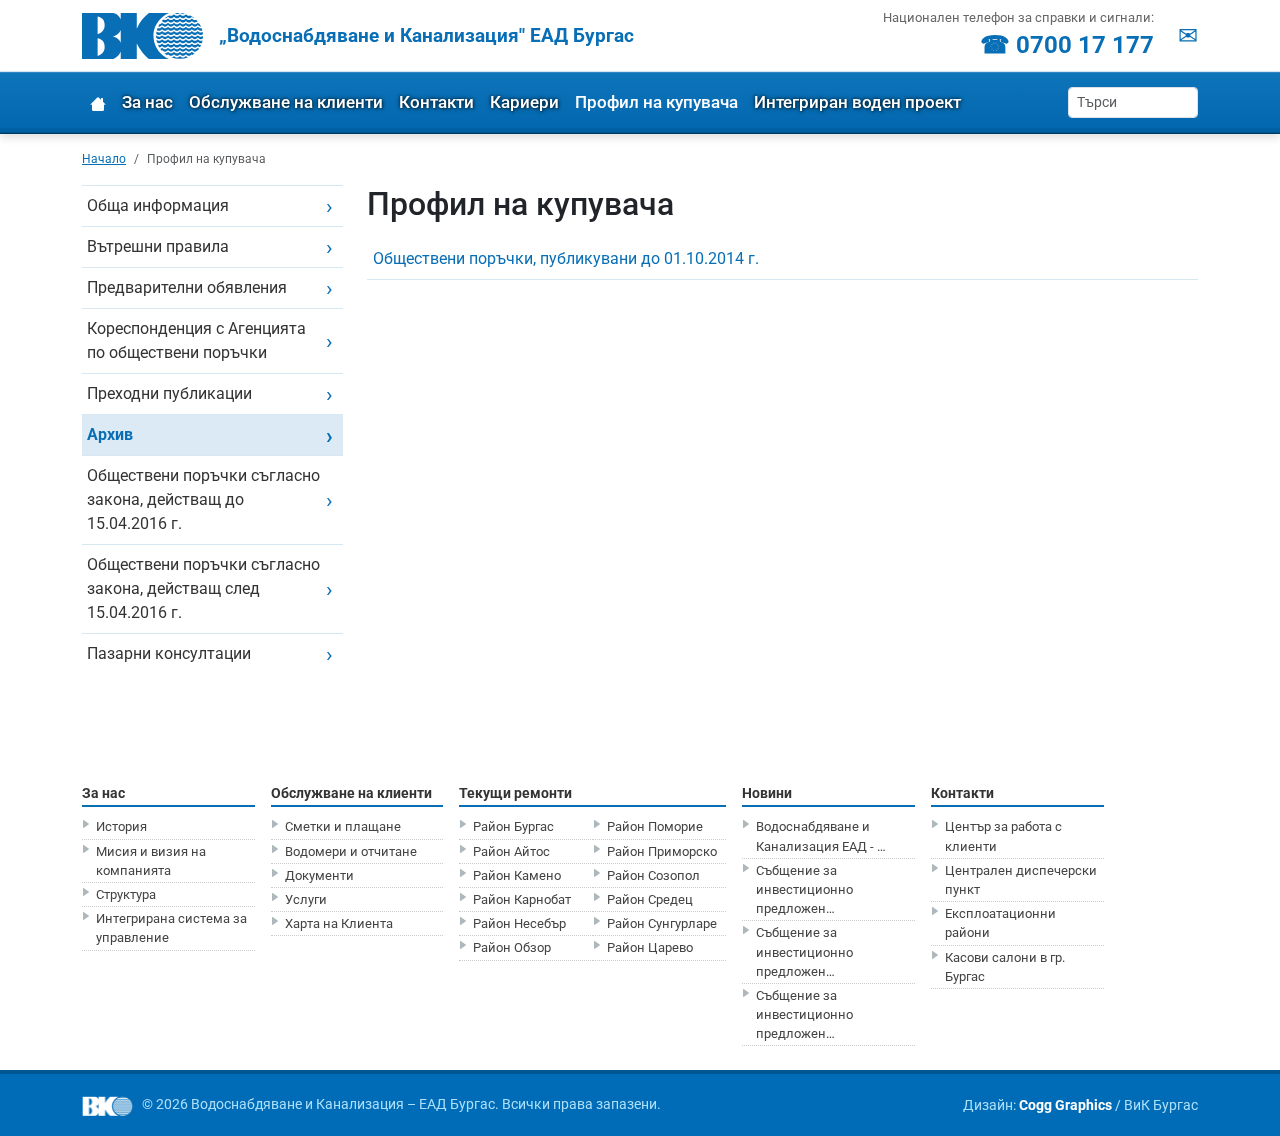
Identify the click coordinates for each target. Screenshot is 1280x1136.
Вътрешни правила (158, 246)
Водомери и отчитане (351, 851)
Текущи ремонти (515, 793)
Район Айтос (511, 851)
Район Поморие (655, 826)
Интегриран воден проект (857, 102)
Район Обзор (512, 947)
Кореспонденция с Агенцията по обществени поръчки (196, 340)
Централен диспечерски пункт (1021, 880)
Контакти (436, 102)
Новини (767, 793)
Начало (104, 158)
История (121, 826)
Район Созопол (653, 875)
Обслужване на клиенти (286, 102)
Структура (126, 894)
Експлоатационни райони (1000, 923)
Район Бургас (513, 826)
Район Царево (650, 947)
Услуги (306, 899)
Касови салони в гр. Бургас (1005, 967)
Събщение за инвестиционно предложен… (804, 889)
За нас (147, 102)
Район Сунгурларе (662, 923)
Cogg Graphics (1065, 1105)
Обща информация (158, 205)
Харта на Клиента (339, 923)
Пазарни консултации (169, 653)
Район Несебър (519, 923)
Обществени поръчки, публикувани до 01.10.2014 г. (566, 258)
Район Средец (650, 899)
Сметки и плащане (343, 826)
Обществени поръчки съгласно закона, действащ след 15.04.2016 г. (203, 588)
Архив (110, 434)
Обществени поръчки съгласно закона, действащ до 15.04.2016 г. (203, 499)
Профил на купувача (656, 102)
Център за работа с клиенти (1003, 836)
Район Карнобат (522, 899)
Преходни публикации (169, 393)
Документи (319, 875)
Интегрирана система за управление (171, 928)
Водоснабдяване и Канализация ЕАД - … (821, 836)
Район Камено (517, 875)
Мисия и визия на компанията (151, 861)
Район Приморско (662, 851)
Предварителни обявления (187, 287)
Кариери (524, 102)
